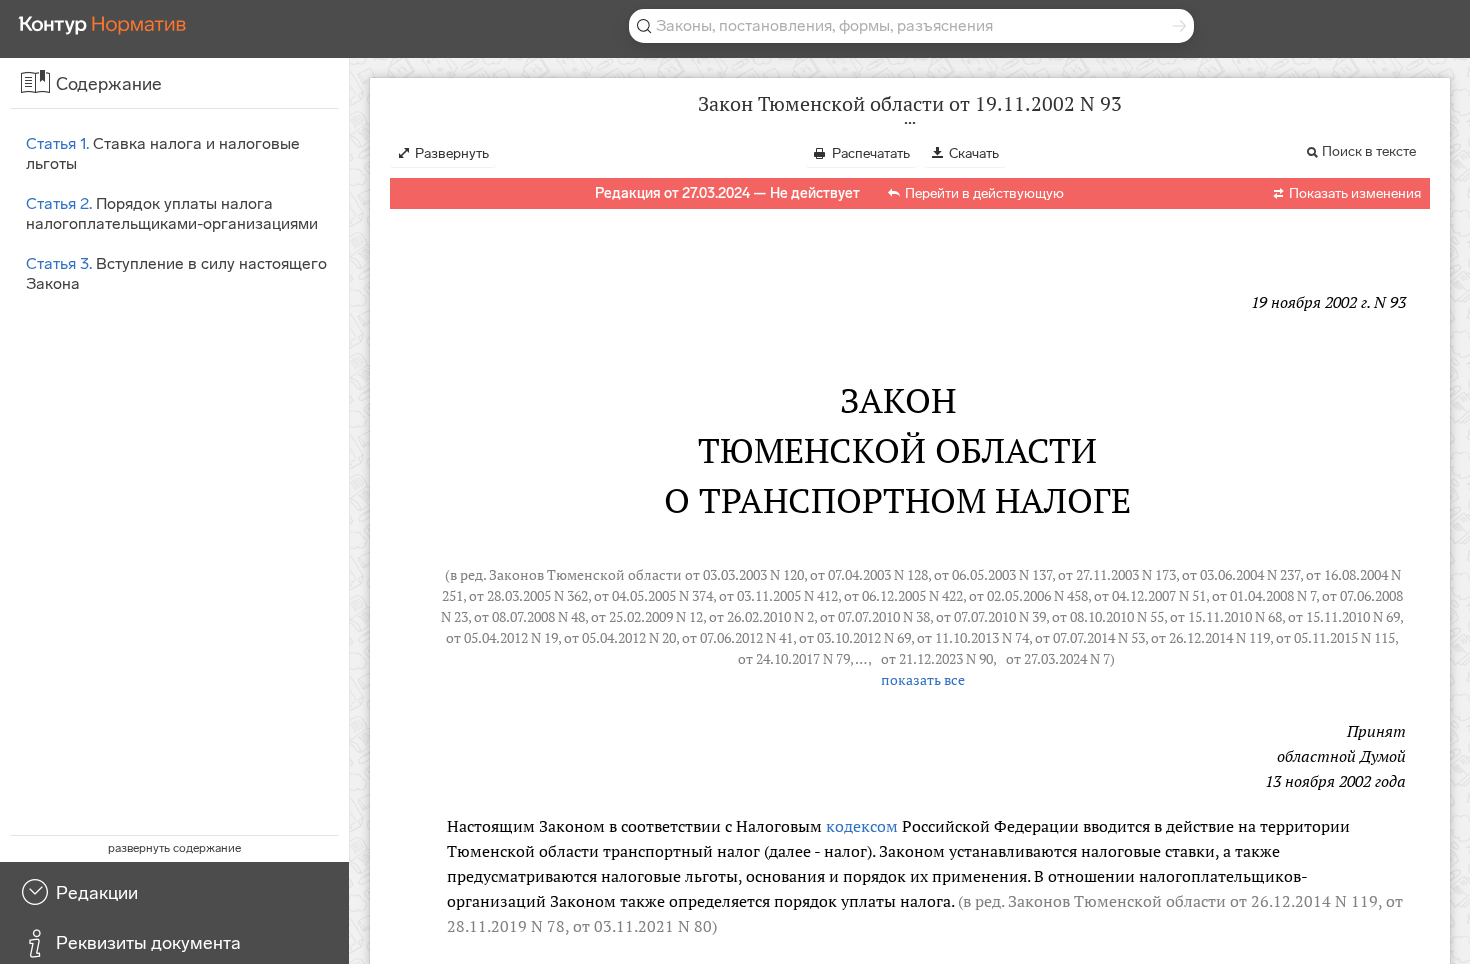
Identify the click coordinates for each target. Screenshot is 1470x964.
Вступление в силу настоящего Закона (176, 273)
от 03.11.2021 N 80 (642, 926)
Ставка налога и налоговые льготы (163, 153)
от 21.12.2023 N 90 (937, 659)
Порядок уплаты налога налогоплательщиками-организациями (172, 213)
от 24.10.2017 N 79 (794, 659)
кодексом (862, 826)
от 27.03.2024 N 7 (1058, 659)
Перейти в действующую (984, 193)
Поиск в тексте (1369, 151)
